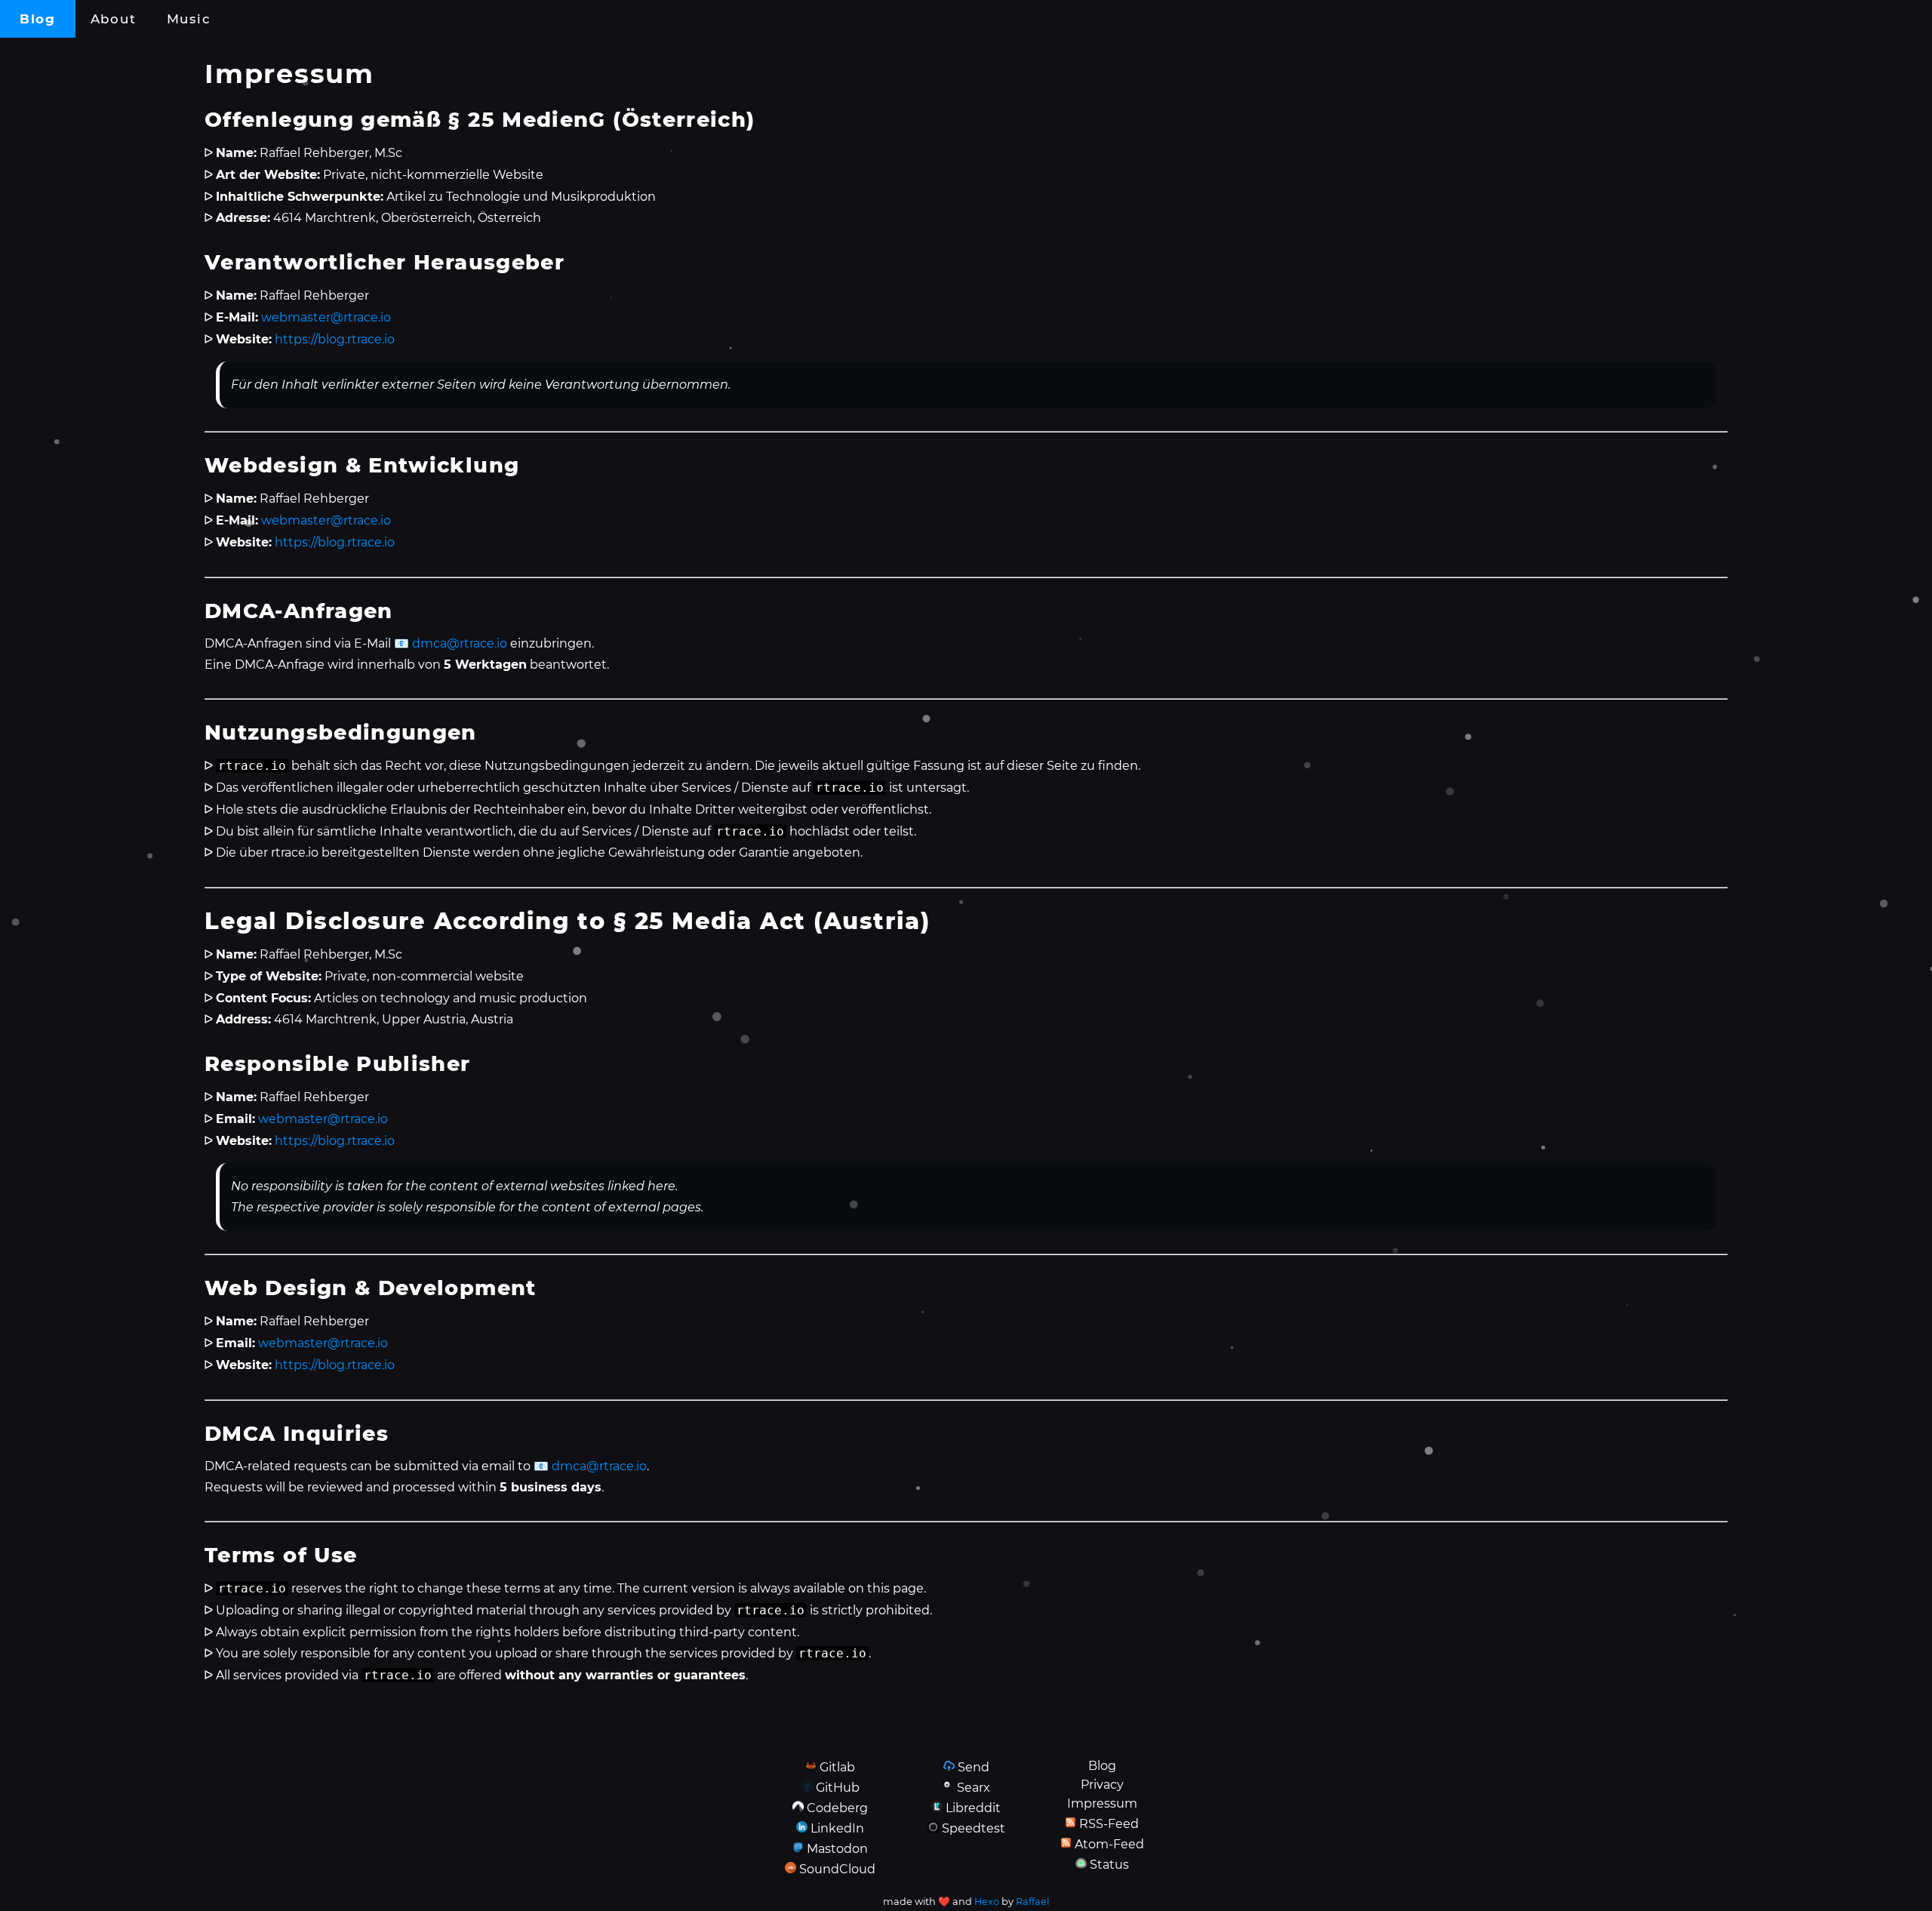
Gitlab (837, 1767)
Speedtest (974, 1828)
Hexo (987, 1902)
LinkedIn (837, 1828)
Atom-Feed (1109, 1844)
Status (1109, 1865)
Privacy (1102, 1785)
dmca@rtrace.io (460, 643)
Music (189, 19)
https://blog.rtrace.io (335, 339)
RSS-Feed (1109, 1824)
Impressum (1102, 1803)
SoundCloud (837, 1869)
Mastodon (837, 1849)
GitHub (838, 1788)
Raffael (1032, 1902)
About (113, 19)
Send (974, 1767)
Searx (974, 1788)
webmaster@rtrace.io (326, 317)
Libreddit (973, 1808)
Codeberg (837, 1808)
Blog (38, 19)
